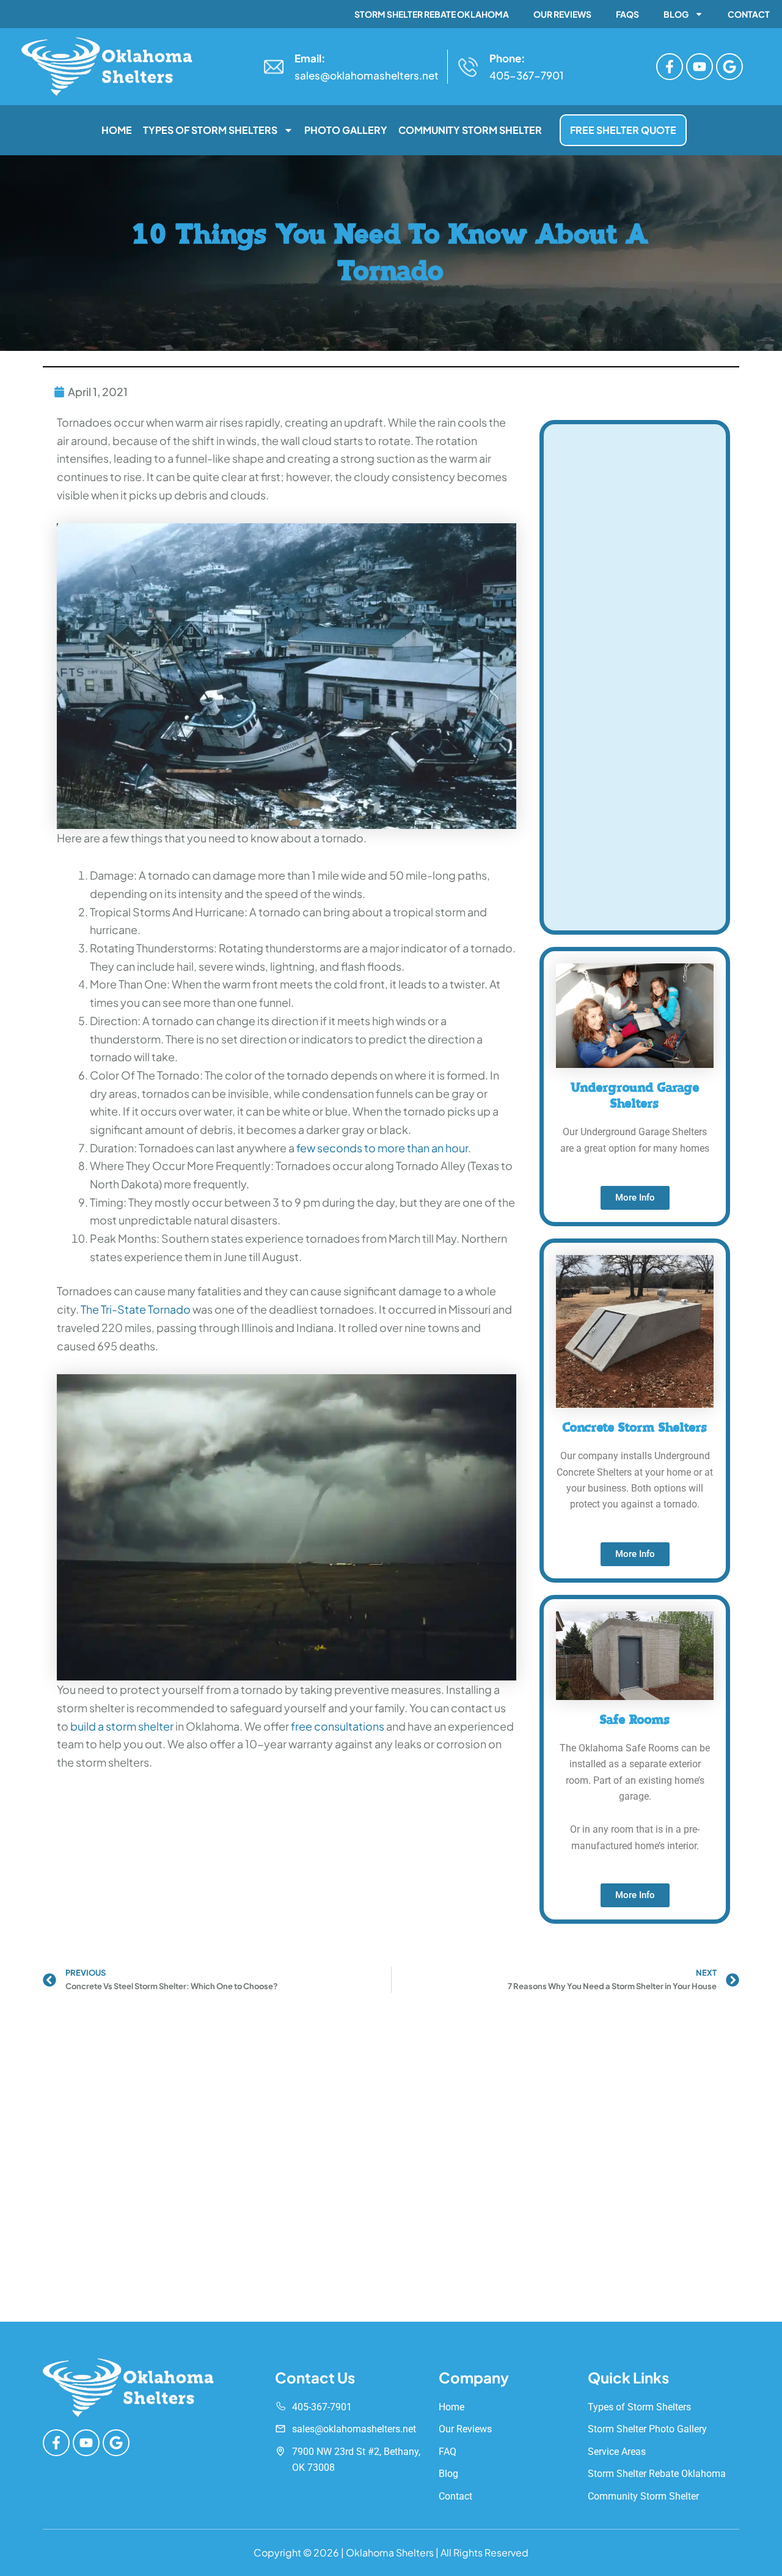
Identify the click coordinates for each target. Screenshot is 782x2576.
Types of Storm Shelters (210, 130)
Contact (749, 14)
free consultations (338, 1726)
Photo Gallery (346, 130)
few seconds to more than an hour (382, 1148)
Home (117, 130)
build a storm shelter (122, 1726)
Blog (676, 14)
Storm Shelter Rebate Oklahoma (432, 14)
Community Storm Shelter (470, 130)
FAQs (627, 14)
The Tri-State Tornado (136, 1309)
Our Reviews (562, 14)
